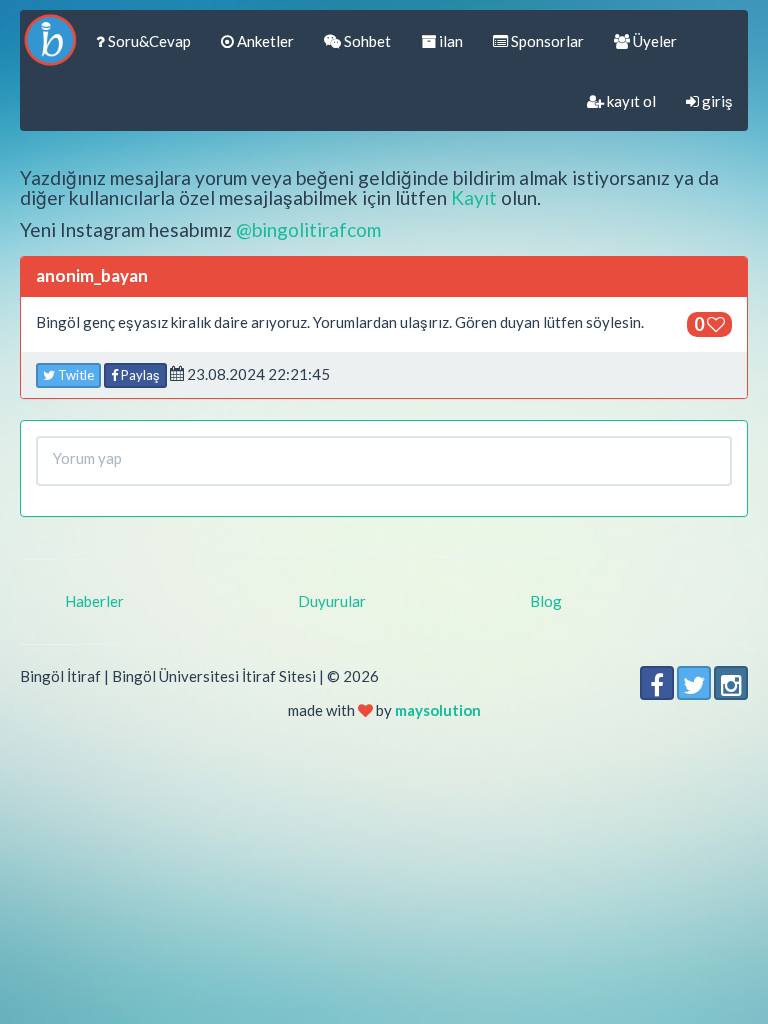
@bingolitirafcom (308, 229)
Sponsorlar (546, 41)
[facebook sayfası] (657, 683)
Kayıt (474, 197)
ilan (449, 41)
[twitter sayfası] (694, 683)
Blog (546, 601)
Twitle (74, 375)
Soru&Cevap (148, 41)
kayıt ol (630, 101)
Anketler (264, 41)
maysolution (438, 710)
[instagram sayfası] (731, 683)
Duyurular (332, 601)
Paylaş (139, 375)
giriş (716, 101)
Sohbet (366, 41)
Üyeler (653, 41)
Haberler (94, 601)
